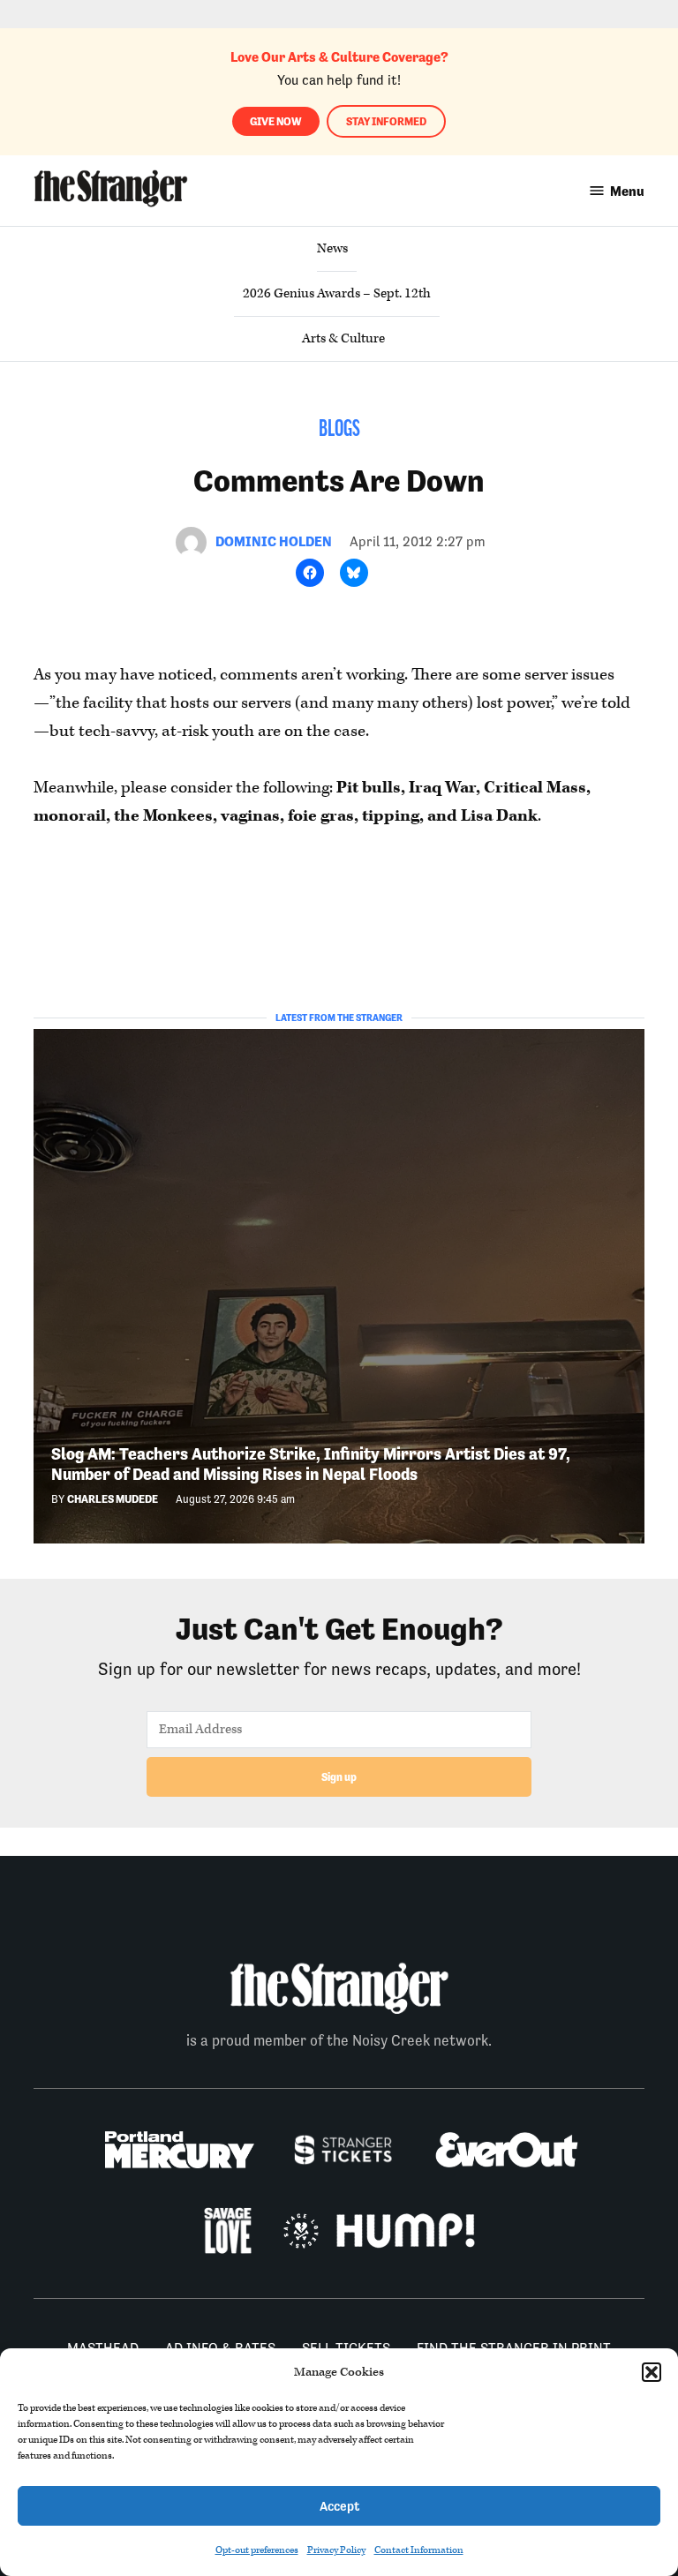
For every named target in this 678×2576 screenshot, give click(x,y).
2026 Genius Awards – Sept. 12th (337, 293)
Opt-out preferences (257, 2550)
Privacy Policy (336, 2550)
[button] (652, 2372)
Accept (339, 2506)
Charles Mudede (113, 1499)
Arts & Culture (343, 338)
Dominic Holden (274, 541)
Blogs (339, 430)
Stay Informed (386, 121)
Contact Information (419, 2550)
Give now (276, 121)
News (332, 248)
